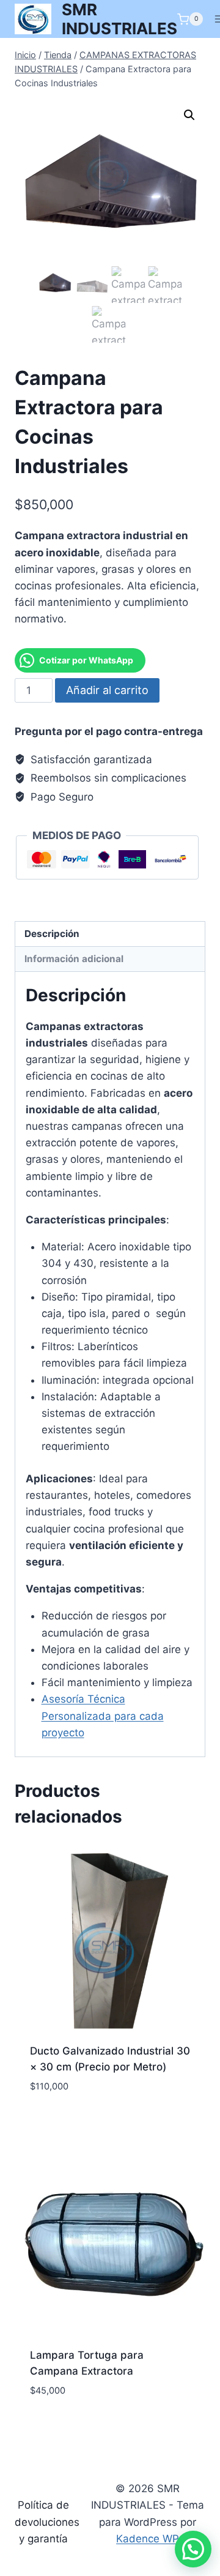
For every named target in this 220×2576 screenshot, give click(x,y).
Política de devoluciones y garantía (47, 2522)
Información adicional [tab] (74, 959)
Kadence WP (148, 2539)
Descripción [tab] (52, 934)
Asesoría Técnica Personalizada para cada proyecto (103, 1715)
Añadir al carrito (107, 690)
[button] (189, 115)
